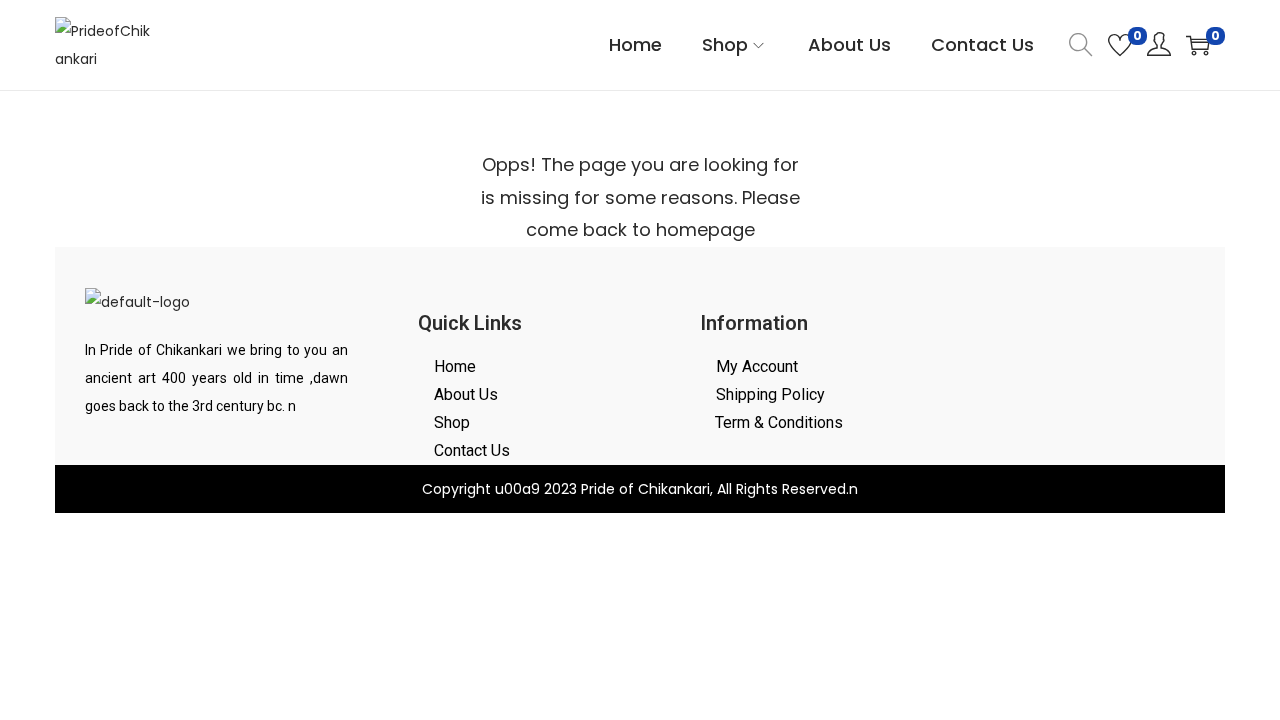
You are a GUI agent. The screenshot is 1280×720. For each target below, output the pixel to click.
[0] (1120, 45)
